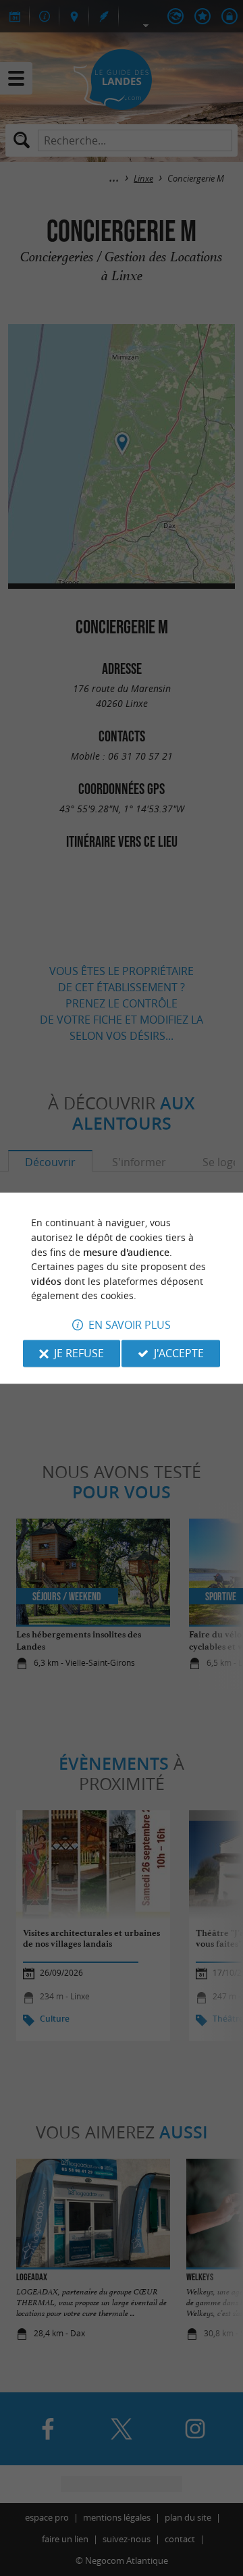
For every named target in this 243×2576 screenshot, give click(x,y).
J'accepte (179, 1353)
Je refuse (79, 1353)
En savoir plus (130, 1325)
